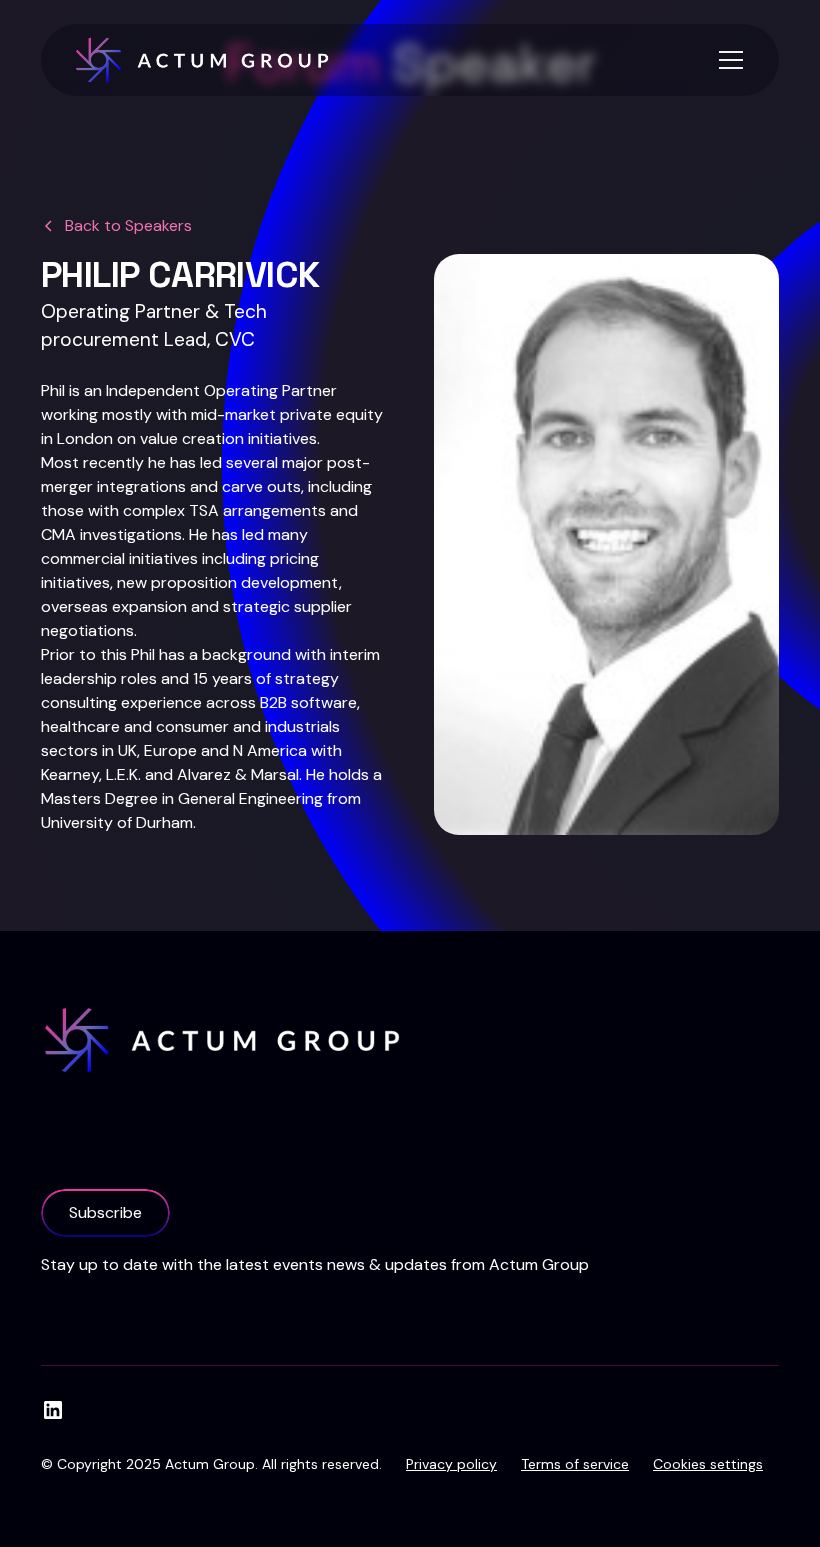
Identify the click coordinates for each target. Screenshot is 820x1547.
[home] (202, 60)
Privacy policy (451, 1464)
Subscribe (105, 1212)
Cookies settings (708, 1464)
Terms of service (575, 1464)
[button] (727, 60)
